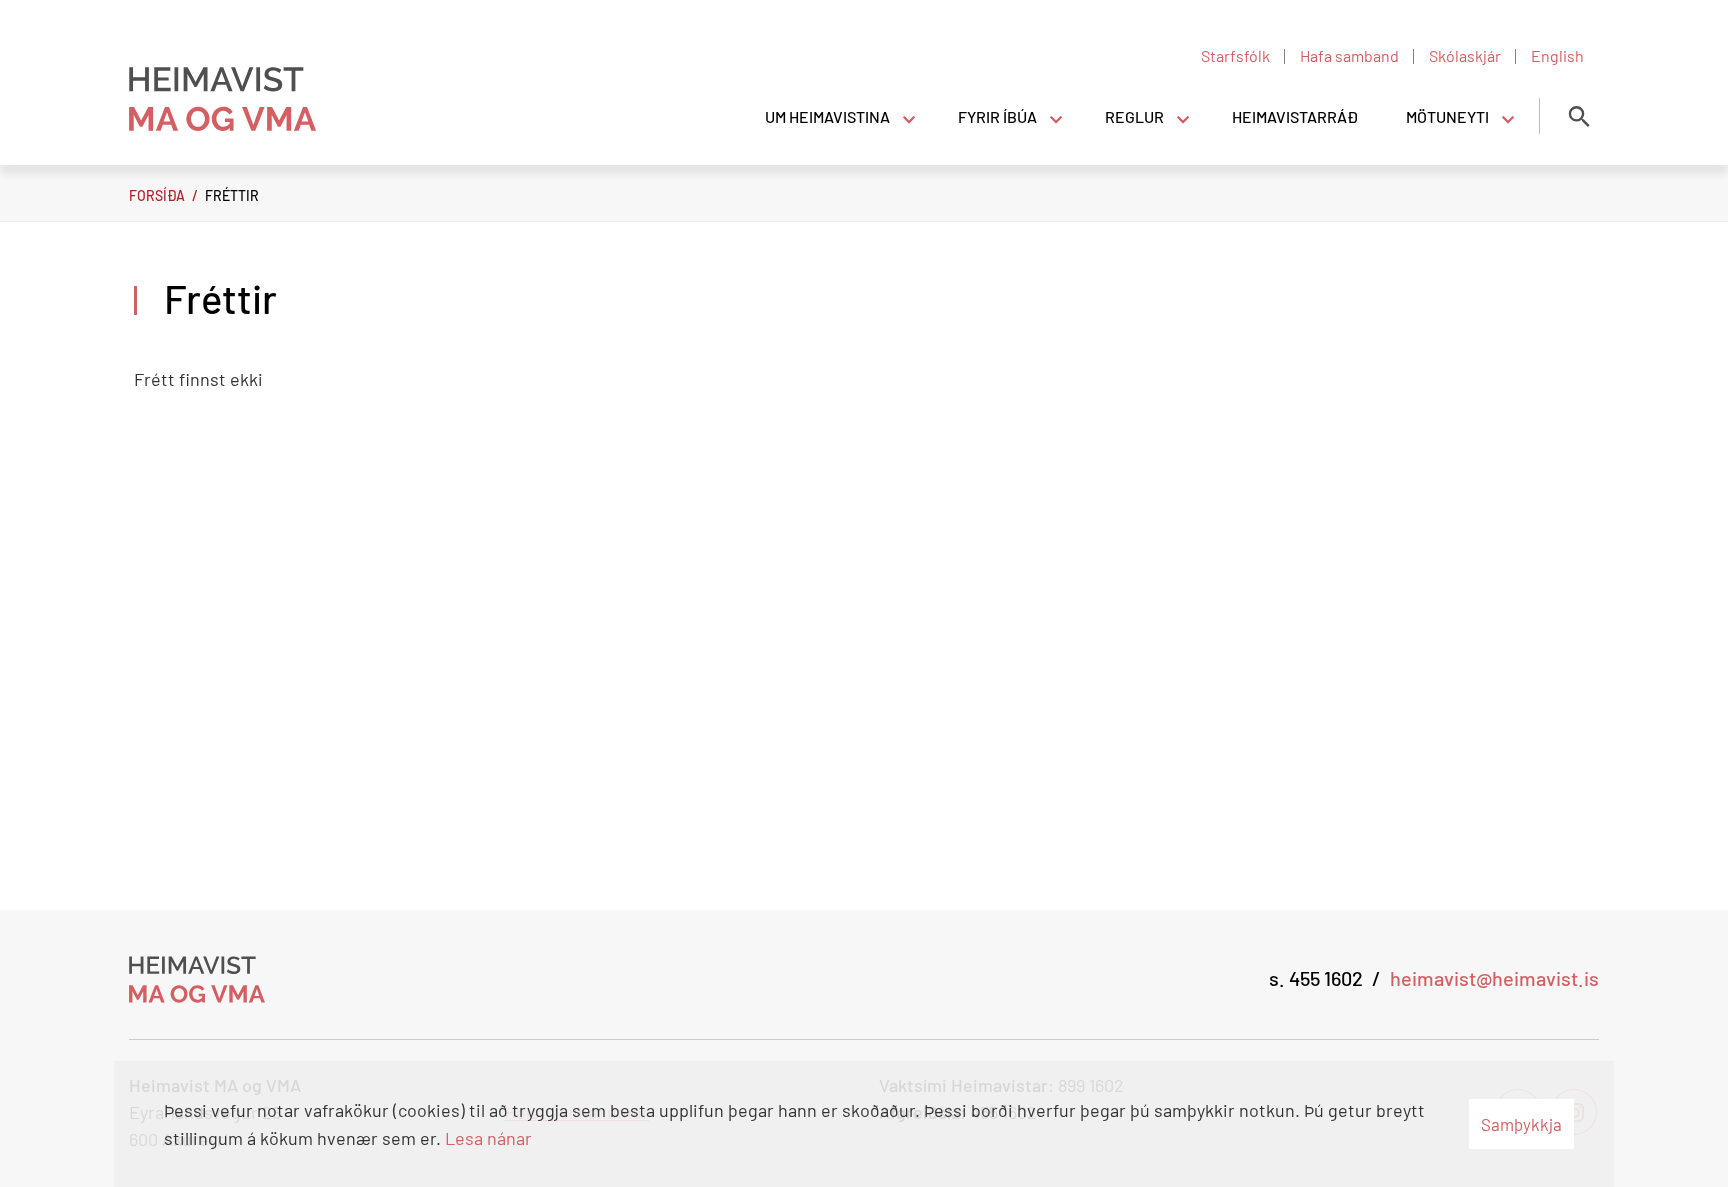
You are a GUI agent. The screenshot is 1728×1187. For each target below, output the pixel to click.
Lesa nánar (488, 1138)
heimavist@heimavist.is (1494, 978)
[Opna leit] (1579, 116)
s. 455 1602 (1316, 978)
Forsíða (157, 195)
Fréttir (232, 195)
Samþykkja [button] (1521, 1124)
